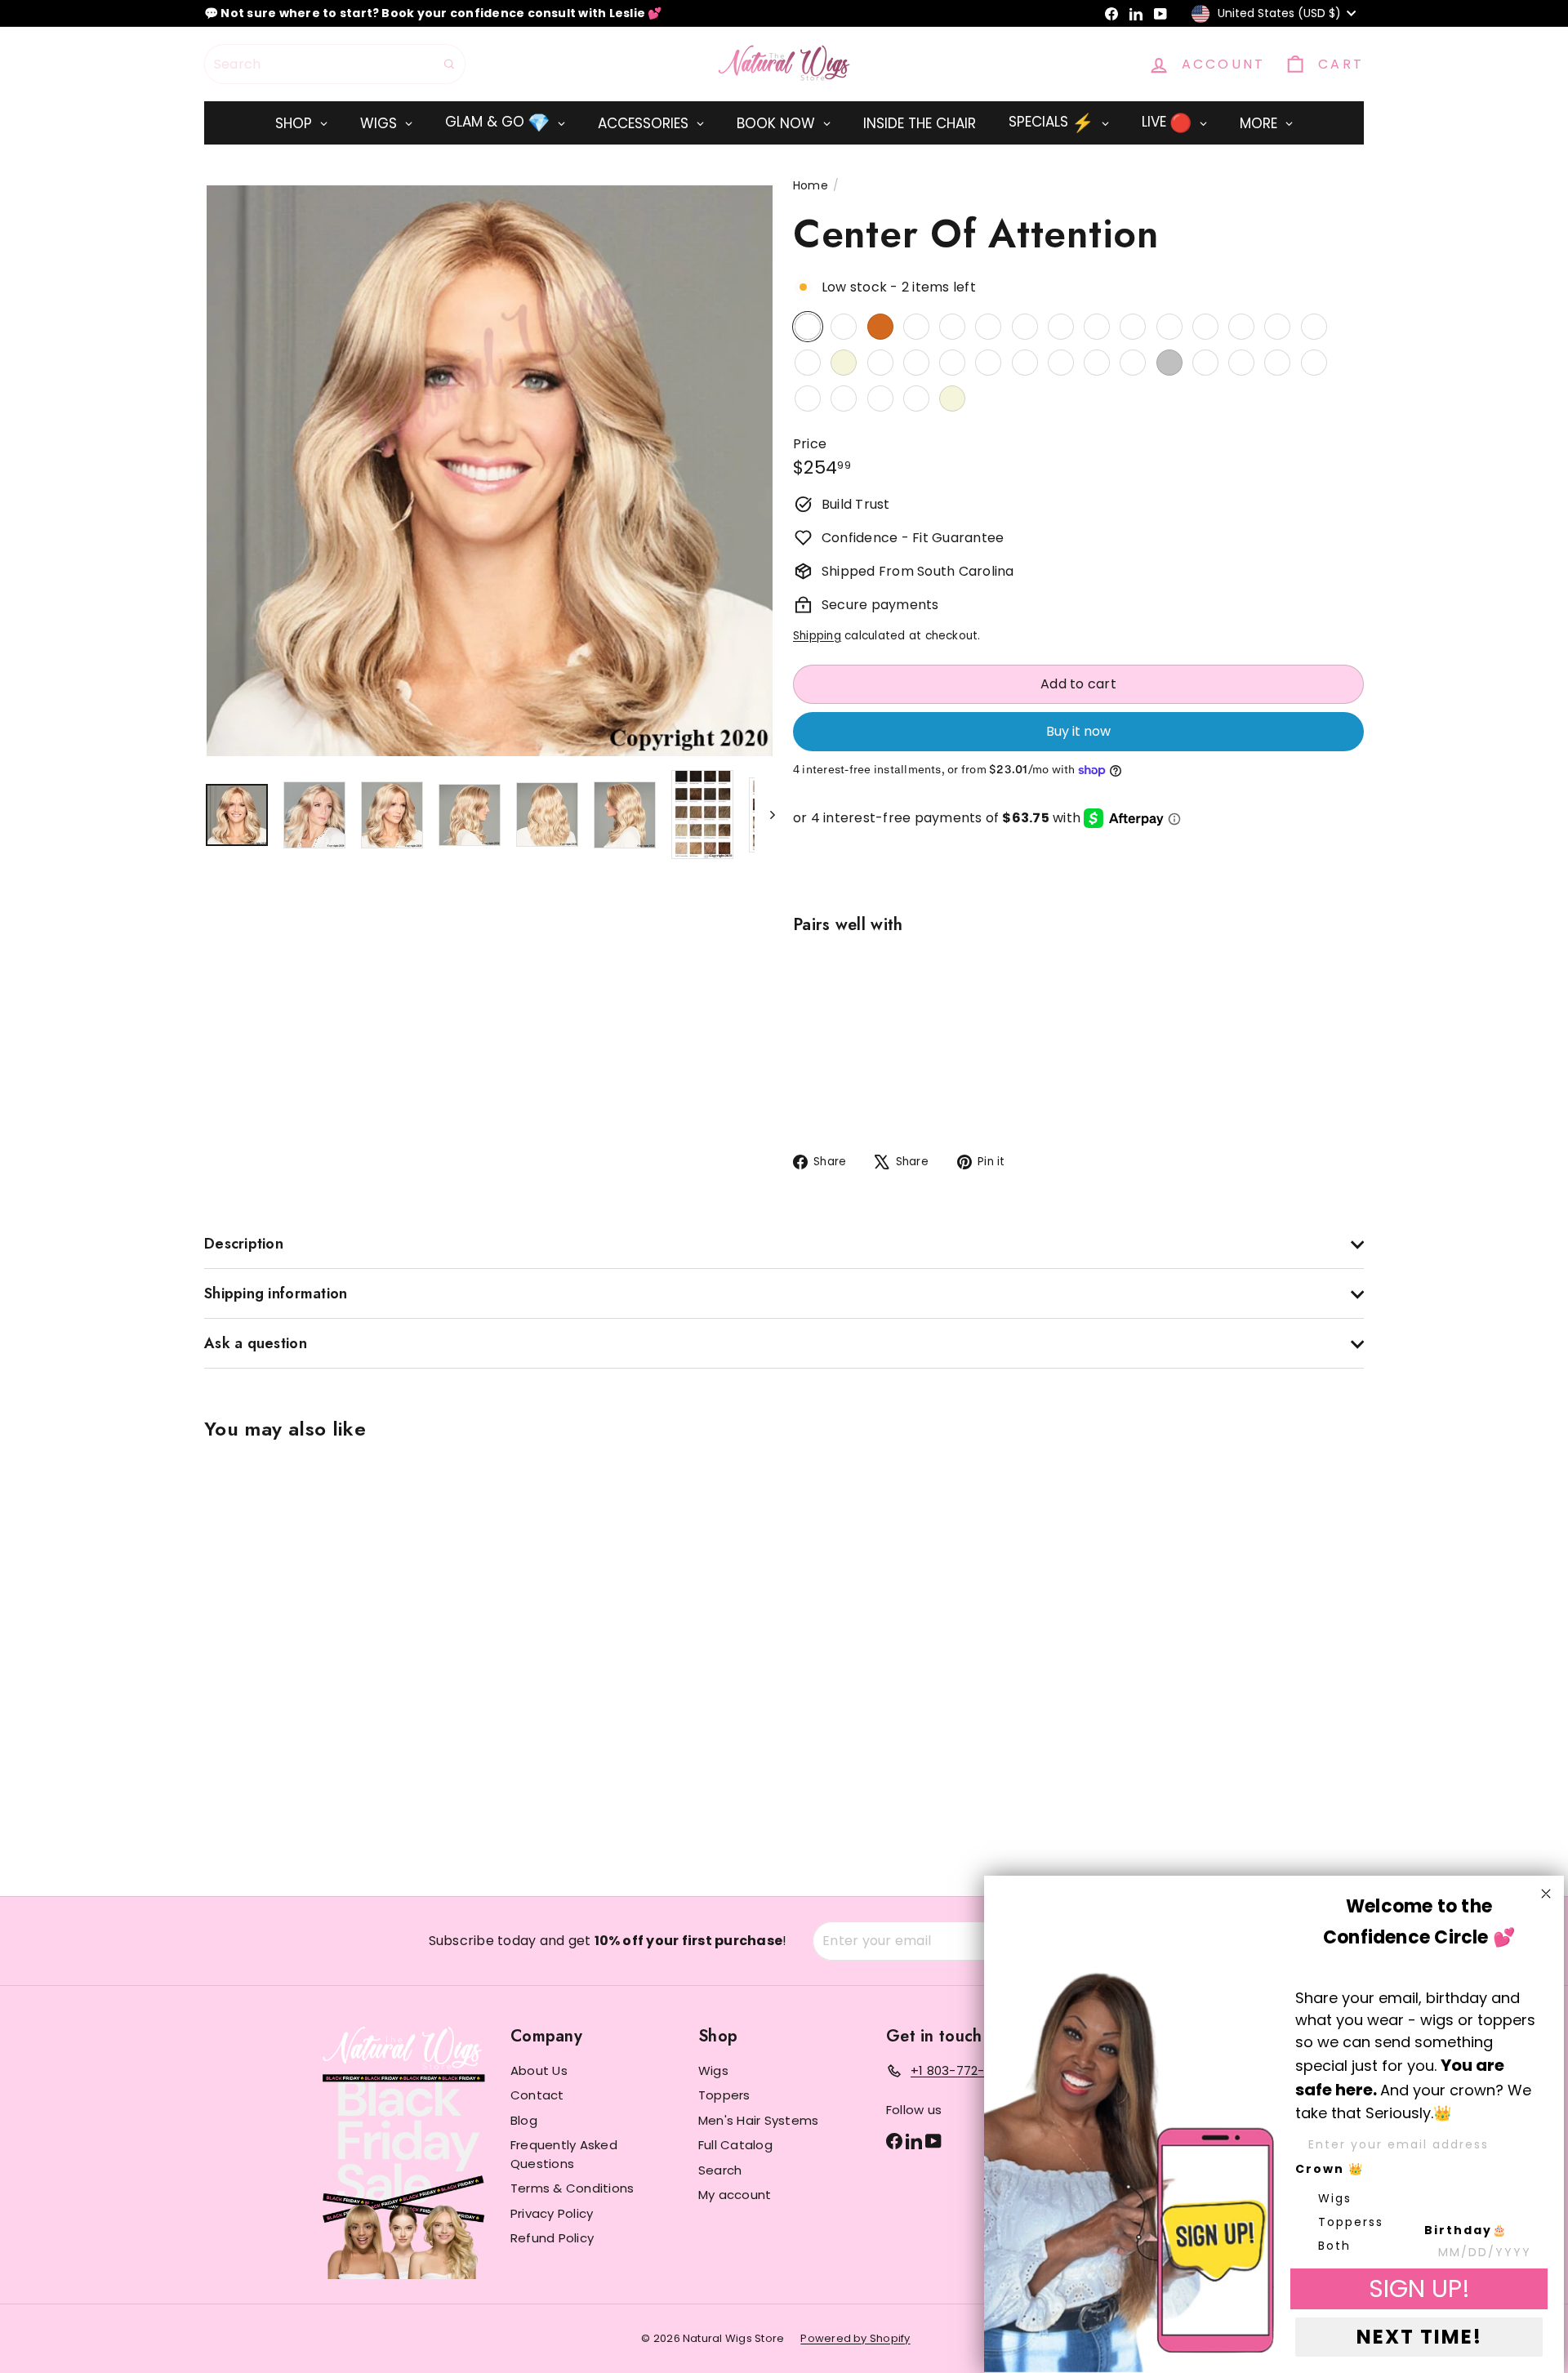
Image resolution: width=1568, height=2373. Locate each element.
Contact (537, 2095)
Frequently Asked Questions (564, 2154)
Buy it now (1078, 731)
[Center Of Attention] (1078, 1026)
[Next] (765, 815)
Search (720, 2170)
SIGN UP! (1419, 2288)
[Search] (449, 64)
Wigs (713, 2070)
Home (811, 185)
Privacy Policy (552, 2213)
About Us (539, 2070)
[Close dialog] (1546, 1894)
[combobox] (335, 64)
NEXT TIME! (1419, 2337)
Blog (524, 2120)
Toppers (724, 2095)
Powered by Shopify (855, 2338)
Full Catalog (735, 2145)
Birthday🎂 (1466, 2230)
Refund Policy (552, 2238)
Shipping (817, 636)
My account (735, 2195)
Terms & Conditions (572, 2188)
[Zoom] (490, 471)
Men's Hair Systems (758, 2120)
